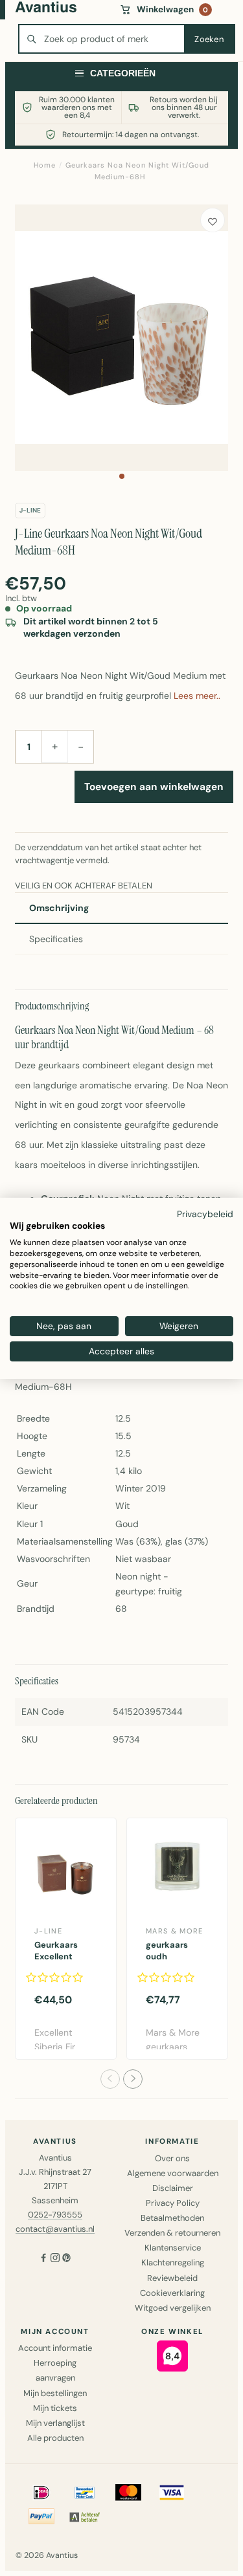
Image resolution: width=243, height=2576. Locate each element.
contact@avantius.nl (55, 2229)
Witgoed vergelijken (173, 2308)
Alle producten (55, 2438)
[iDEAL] (41, 2493)
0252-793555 (55, 2215)
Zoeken (209, 39)
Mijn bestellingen (55, 2393)
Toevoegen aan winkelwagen (154, 787)
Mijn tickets (55, 2408)
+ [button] (55, 746)
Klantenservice (173, 2248)
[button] (122, 476)
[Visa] (172, 2493)
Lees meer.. (197, 696)
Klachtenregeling (173, 2262)
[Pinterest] (67, 2259)
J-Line (30, 510)
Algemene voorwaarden (173, 2173)
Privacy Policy (173, 2203)
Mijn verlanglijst (55, 2423)
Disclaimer (173, 2188)
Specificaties (56, 939)
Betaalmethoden (172, 2218)
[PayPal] (41, 2516)
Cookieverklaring (172, 2293)
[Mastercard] (128, 2493)
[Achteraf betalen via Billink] (85, 2516)
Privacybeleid (205, 1213)
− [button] (81, 747)
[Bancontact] (85, 2493)
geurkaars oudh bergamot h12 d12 (167, 1963)
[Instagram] (55, 2259)
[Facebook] (43, 2259)
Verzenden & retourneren (172, 2233)
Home (45, 165)
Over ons (172, 2158)
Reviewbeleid (172, 2278)
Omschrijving (59, 908)
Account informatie (55, 2348)
